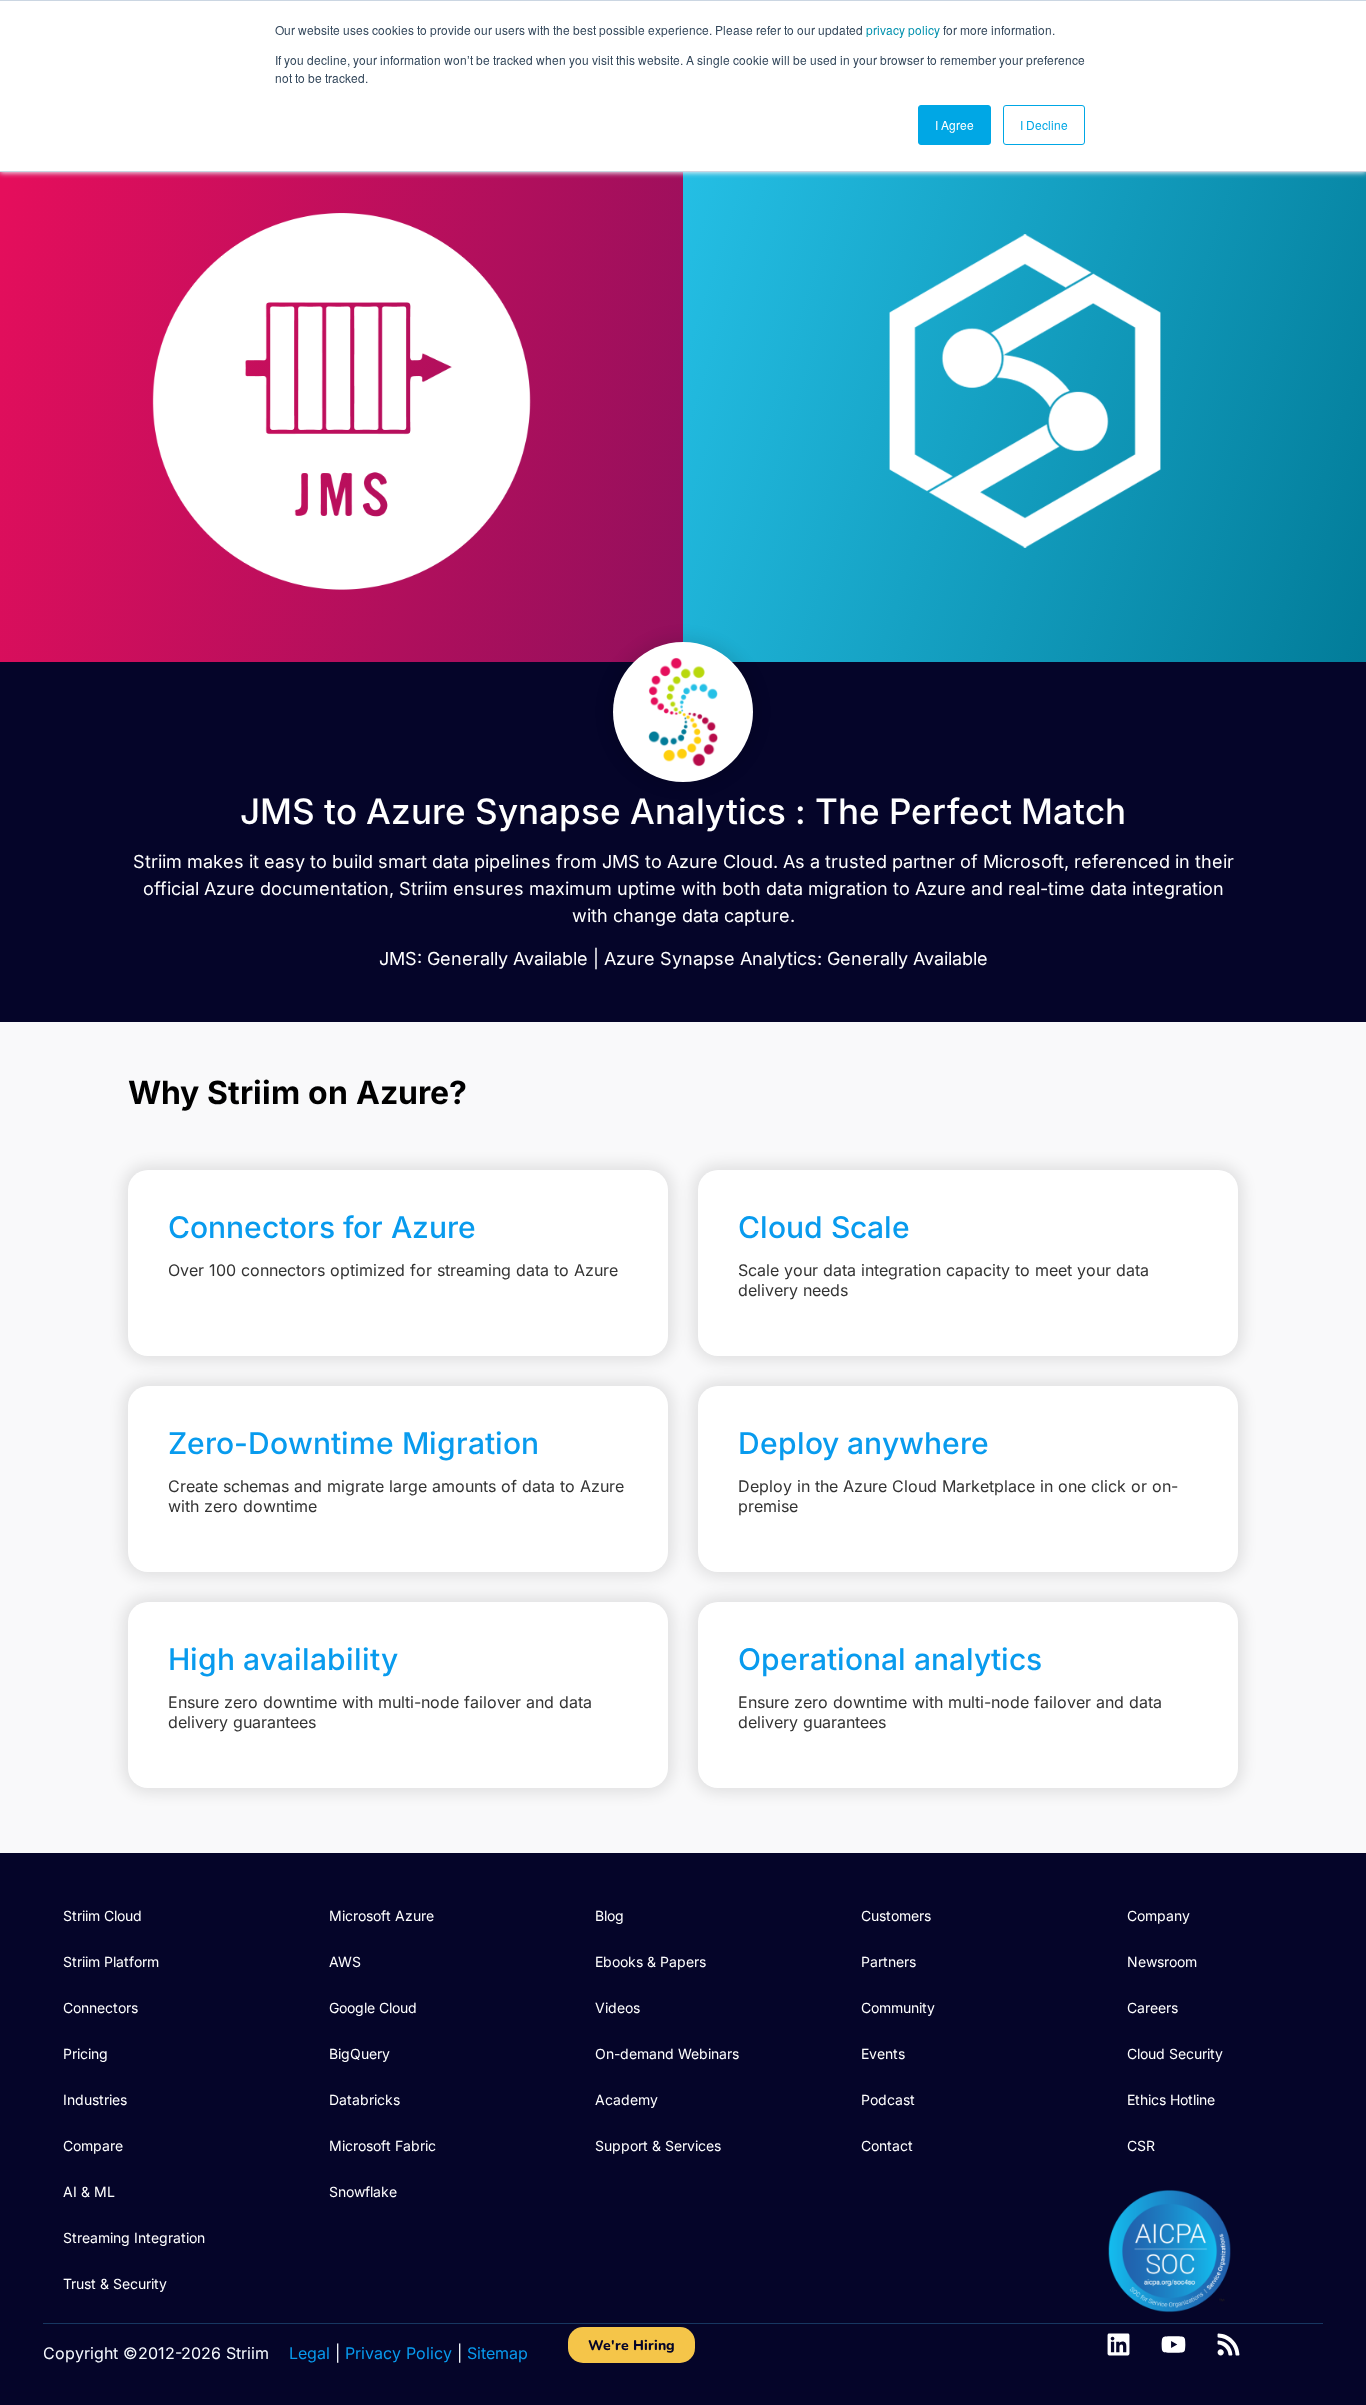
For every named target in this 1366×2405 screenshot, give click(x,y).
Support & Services (658, 2145)
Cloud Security (1175, 2053)
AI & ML (89, 2191)
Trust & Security (115, 2283)
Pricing (85, 2053)
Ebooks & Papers (650, 1961)
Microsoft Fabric (382, 2145)
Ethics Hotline (1171, 2099)
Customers (896, 1915)
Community (898, 2007)
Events (883, 2053)
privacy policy (903, 29)
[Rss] (1228, 2344)
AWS (345, 1961)
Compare (93, 2145)
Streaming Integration (134, 2237)
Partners (888, 1961)
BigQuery (359, 2053)
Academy (626, 2099)
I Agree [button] (954, 124)
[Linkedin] (1118, 2344)
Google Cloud (373, 2007)
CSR (1141, 2145)
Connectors (100, 2007)
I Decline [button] (1044, 124)
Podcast (888, 2099)
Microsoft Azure (381, 1915)
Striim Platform (111, 1961)
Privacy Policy (398, 2353)
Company (1158, 1915)
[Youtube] (1173, 2344)
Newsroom (1162, 1961)
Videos (617, 2007)
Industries (95, 2099)
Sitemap (497, 2353)
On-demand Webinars (667, 2053)
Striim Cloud (102, 1915)
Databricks (364, 2099)
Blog (609, 1915)
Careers (1152, 2007)
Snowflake (363, 2191)
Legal (309, 2353)
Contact (887, 2145)
